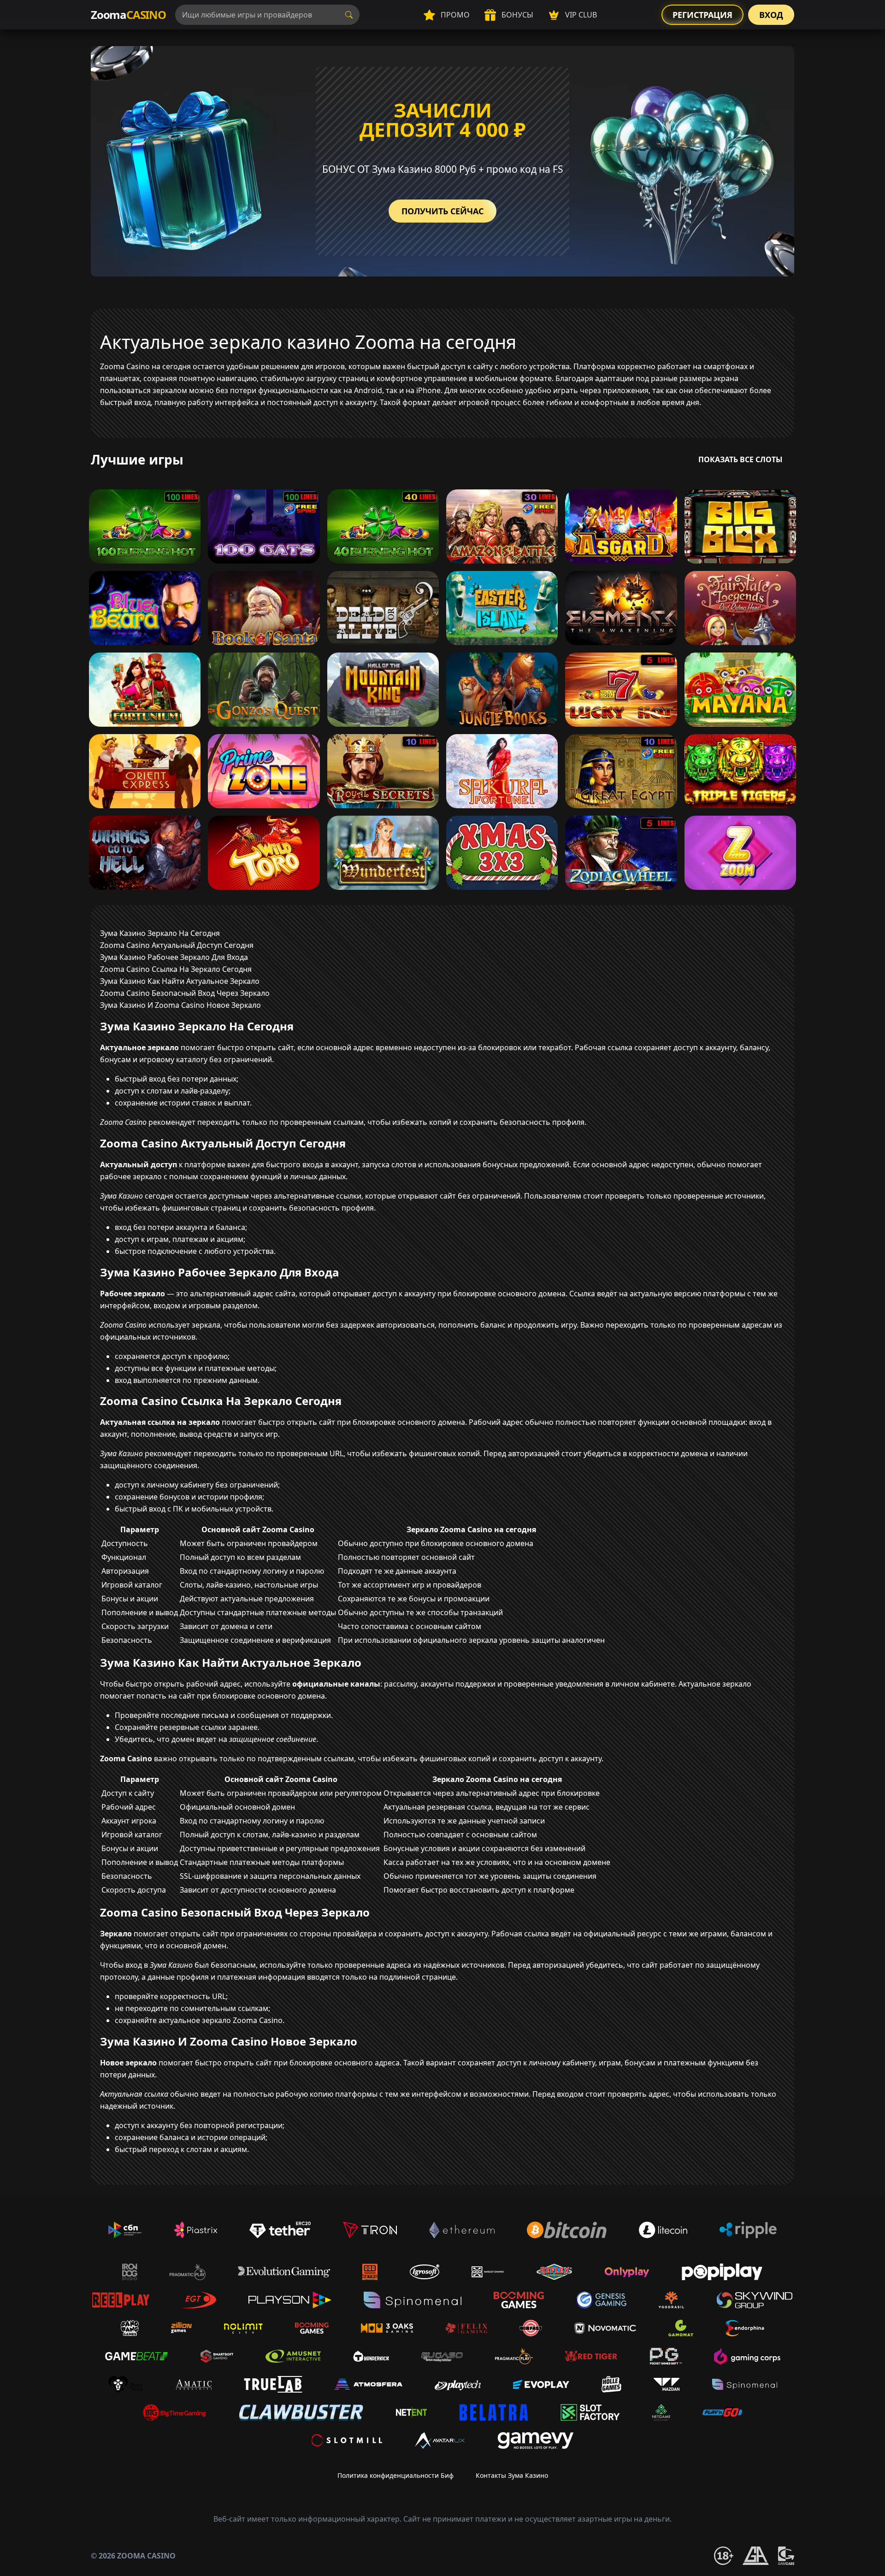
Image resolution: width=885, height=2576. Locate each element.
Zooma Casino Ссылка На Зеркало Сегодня (176, 969)
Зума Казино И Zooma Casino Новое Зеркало (180, 1005)
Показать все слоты (740, 459)
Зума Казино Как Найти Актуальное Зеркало (180, 981)
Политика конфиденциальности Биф (395, 2475)
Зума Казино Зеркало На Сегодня (160, 933)
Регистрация (702, 15)
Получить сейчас (442, 211)
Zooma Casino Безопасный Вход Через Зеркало (185, 993)
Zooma (128, 15)
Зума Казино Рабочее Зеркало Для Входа (174, 957)
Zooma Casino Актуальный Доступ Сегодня (177, 945)
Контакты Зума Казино (512, 2475)
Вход (771, 15)
